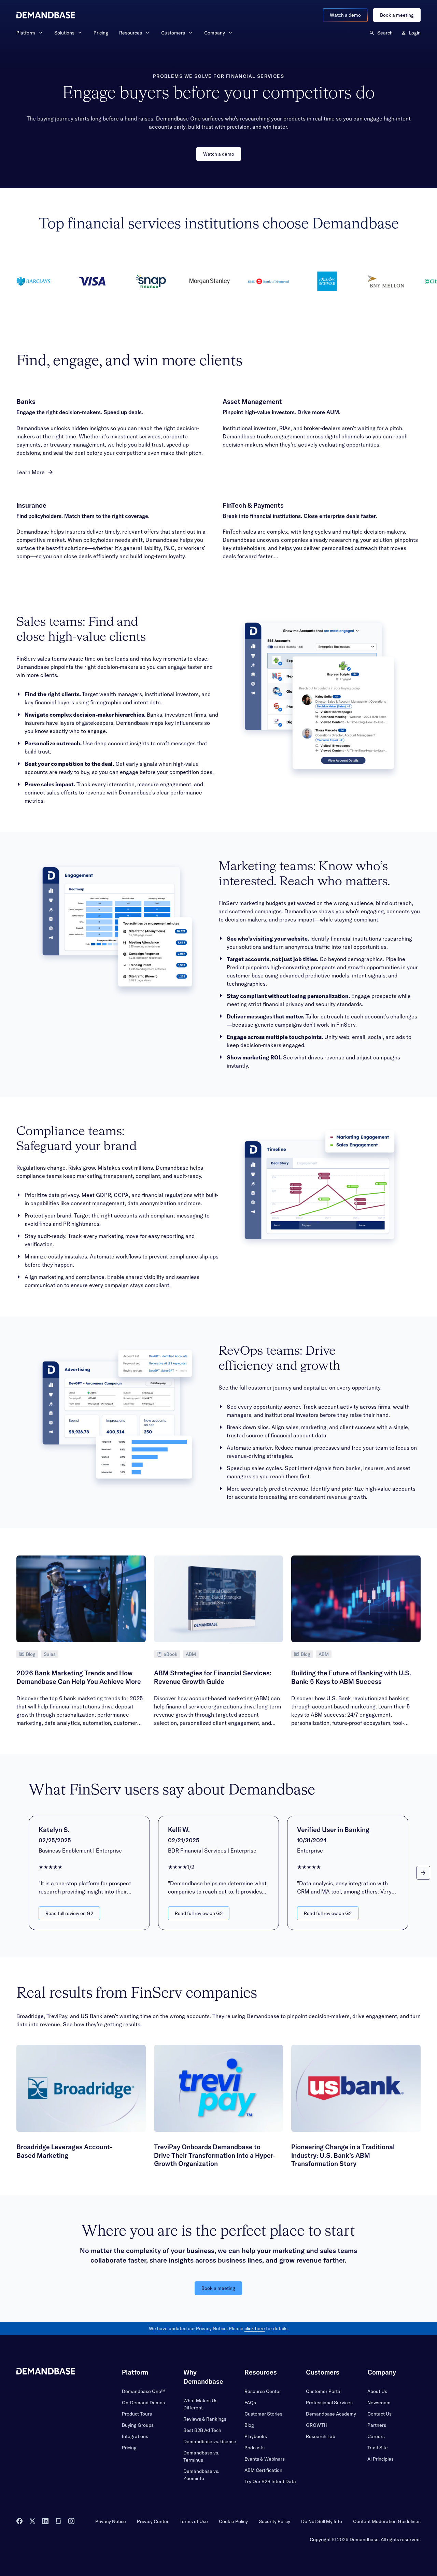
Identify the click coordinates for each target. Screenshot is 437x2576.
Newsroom (379, 2403)
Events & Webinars (265, 2459)
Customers (173, 33)
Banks (26, 402)
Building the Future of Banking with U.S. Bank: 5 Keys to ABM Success (351, 1677)
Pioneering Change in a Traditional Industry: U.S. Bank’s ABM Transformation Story (343, 2155)
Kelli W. (179, 1830)
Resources (131, 33)
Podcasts (255, 2448)
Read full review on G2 (69, 1913)
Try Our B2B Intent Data (270, 2481)
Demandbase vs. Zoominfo (201, 2475)
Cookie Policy (233, 2521)
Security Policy (274, 2521)
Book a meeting (397, 15)
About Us (377, 2391)
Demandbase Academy (331, 2414)
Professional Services (329, 2403)
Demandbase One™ (143, 2391)
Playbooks (256, 2436)
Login (415, 33)
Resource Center (263, 2391)
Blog (31, 1654)
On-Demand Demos (143, 2403)
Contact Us (379, 2414)
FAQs (250, 2403)
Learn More (31, 472)
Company (215, 33)
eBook (171, 1654)
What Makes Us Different (200, 2404)
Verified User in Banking (333, 1830)
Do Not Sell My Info (322, 2521)
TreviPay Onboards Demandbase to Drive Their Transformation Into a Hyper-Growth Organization (215, 2155)
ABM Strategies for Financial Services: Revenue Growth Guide (213, 1677)
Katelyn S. (54, 1830)
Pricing (101, 33)
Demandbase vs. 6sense (210, 2441)
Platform (26, 33)
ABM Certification (263, 2470)
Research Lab (321, 2436)
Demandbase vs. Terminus (201, 2456)
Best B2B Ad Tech (202, 2430)
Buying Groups (138, 2425)
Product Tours (137, 2414)
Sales (50, 1654)
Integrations (135, 2436)
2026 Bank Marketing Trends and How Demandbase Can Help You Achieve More (79, 1677)
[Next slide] (423, 1873)
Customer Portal (324, 2391)
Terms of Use (194, 2521)
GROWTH (317, 2425)
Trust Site (378, 2448)
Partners (377, 2425)
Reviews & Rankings (205, 2419)
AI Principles (380, 2459)
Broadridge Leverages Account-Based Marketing (64, 2151)
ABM (191, 1654)
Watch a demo (345, 15)
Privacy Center (153, 2521)
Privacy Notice (111, 2521)
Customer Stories (263, 2414)
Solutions (64, 33)
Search (385, 33)
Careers (376, 2436)
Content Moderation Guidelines (387, 2521)
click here (255, 2328)
